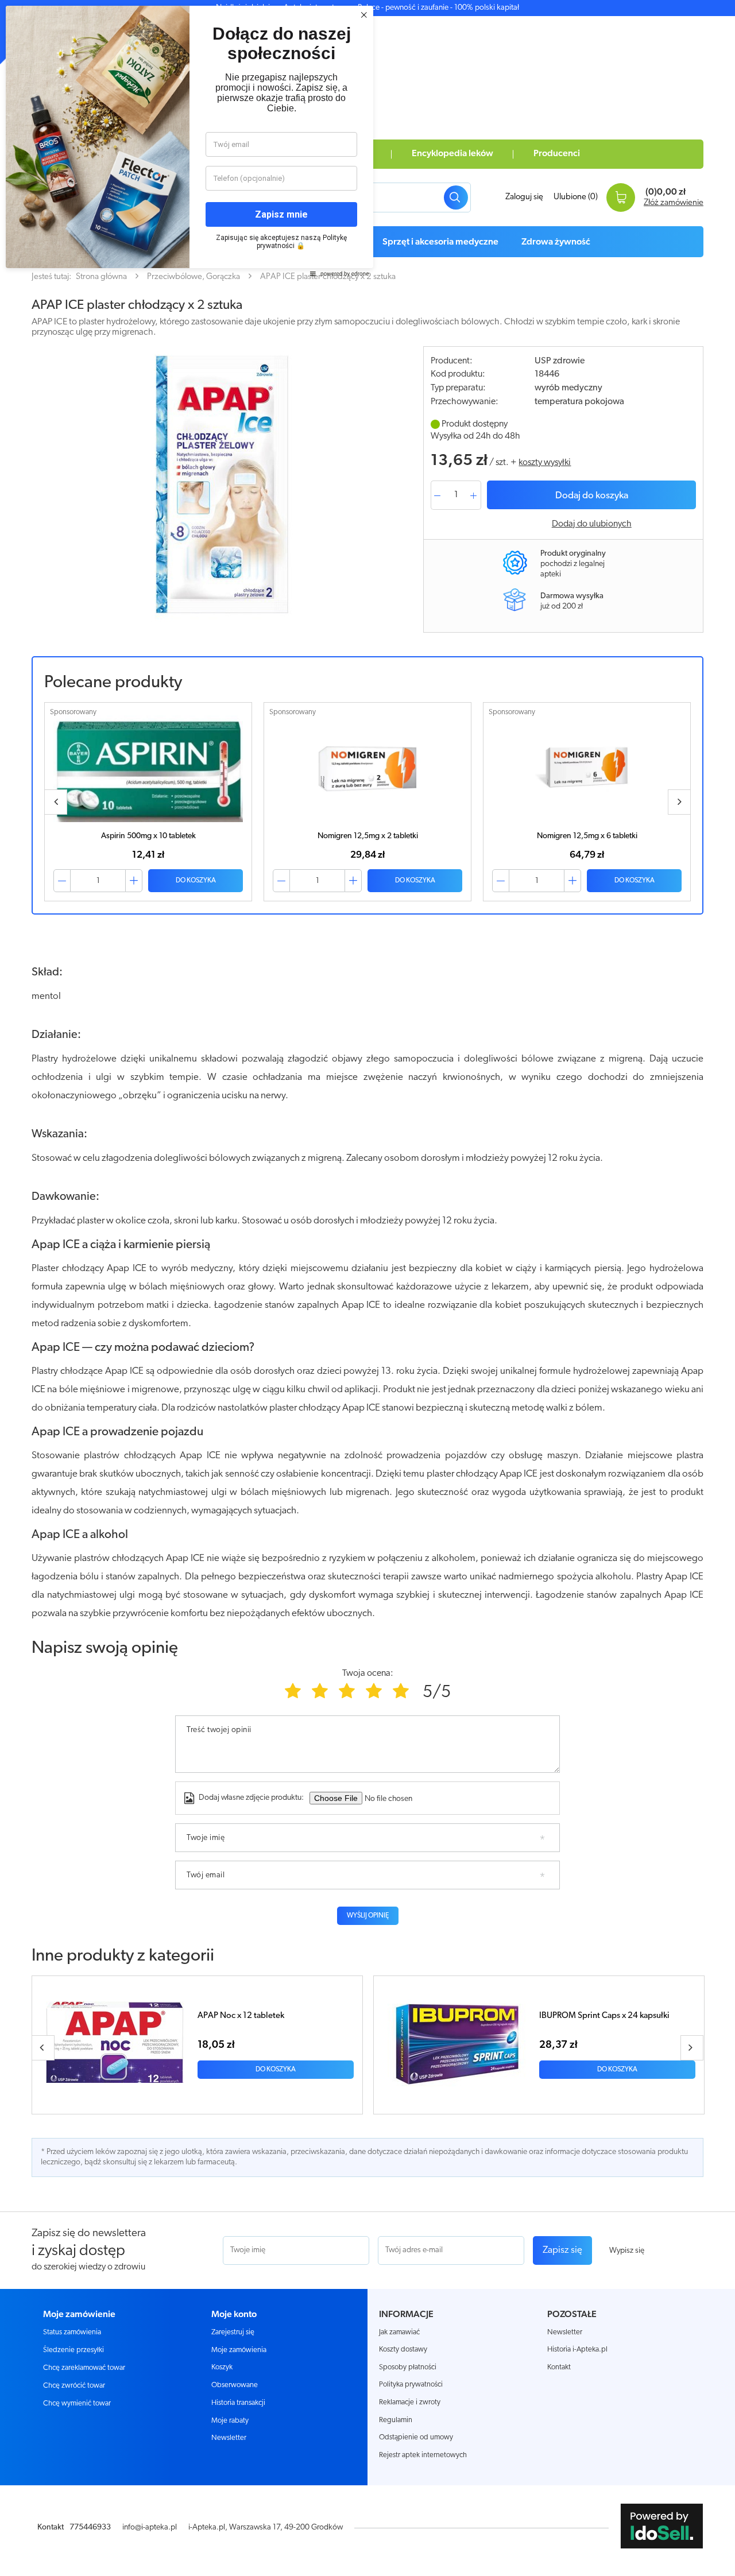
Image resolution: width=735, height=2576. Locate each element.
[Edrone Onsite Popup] (367, 1288)
